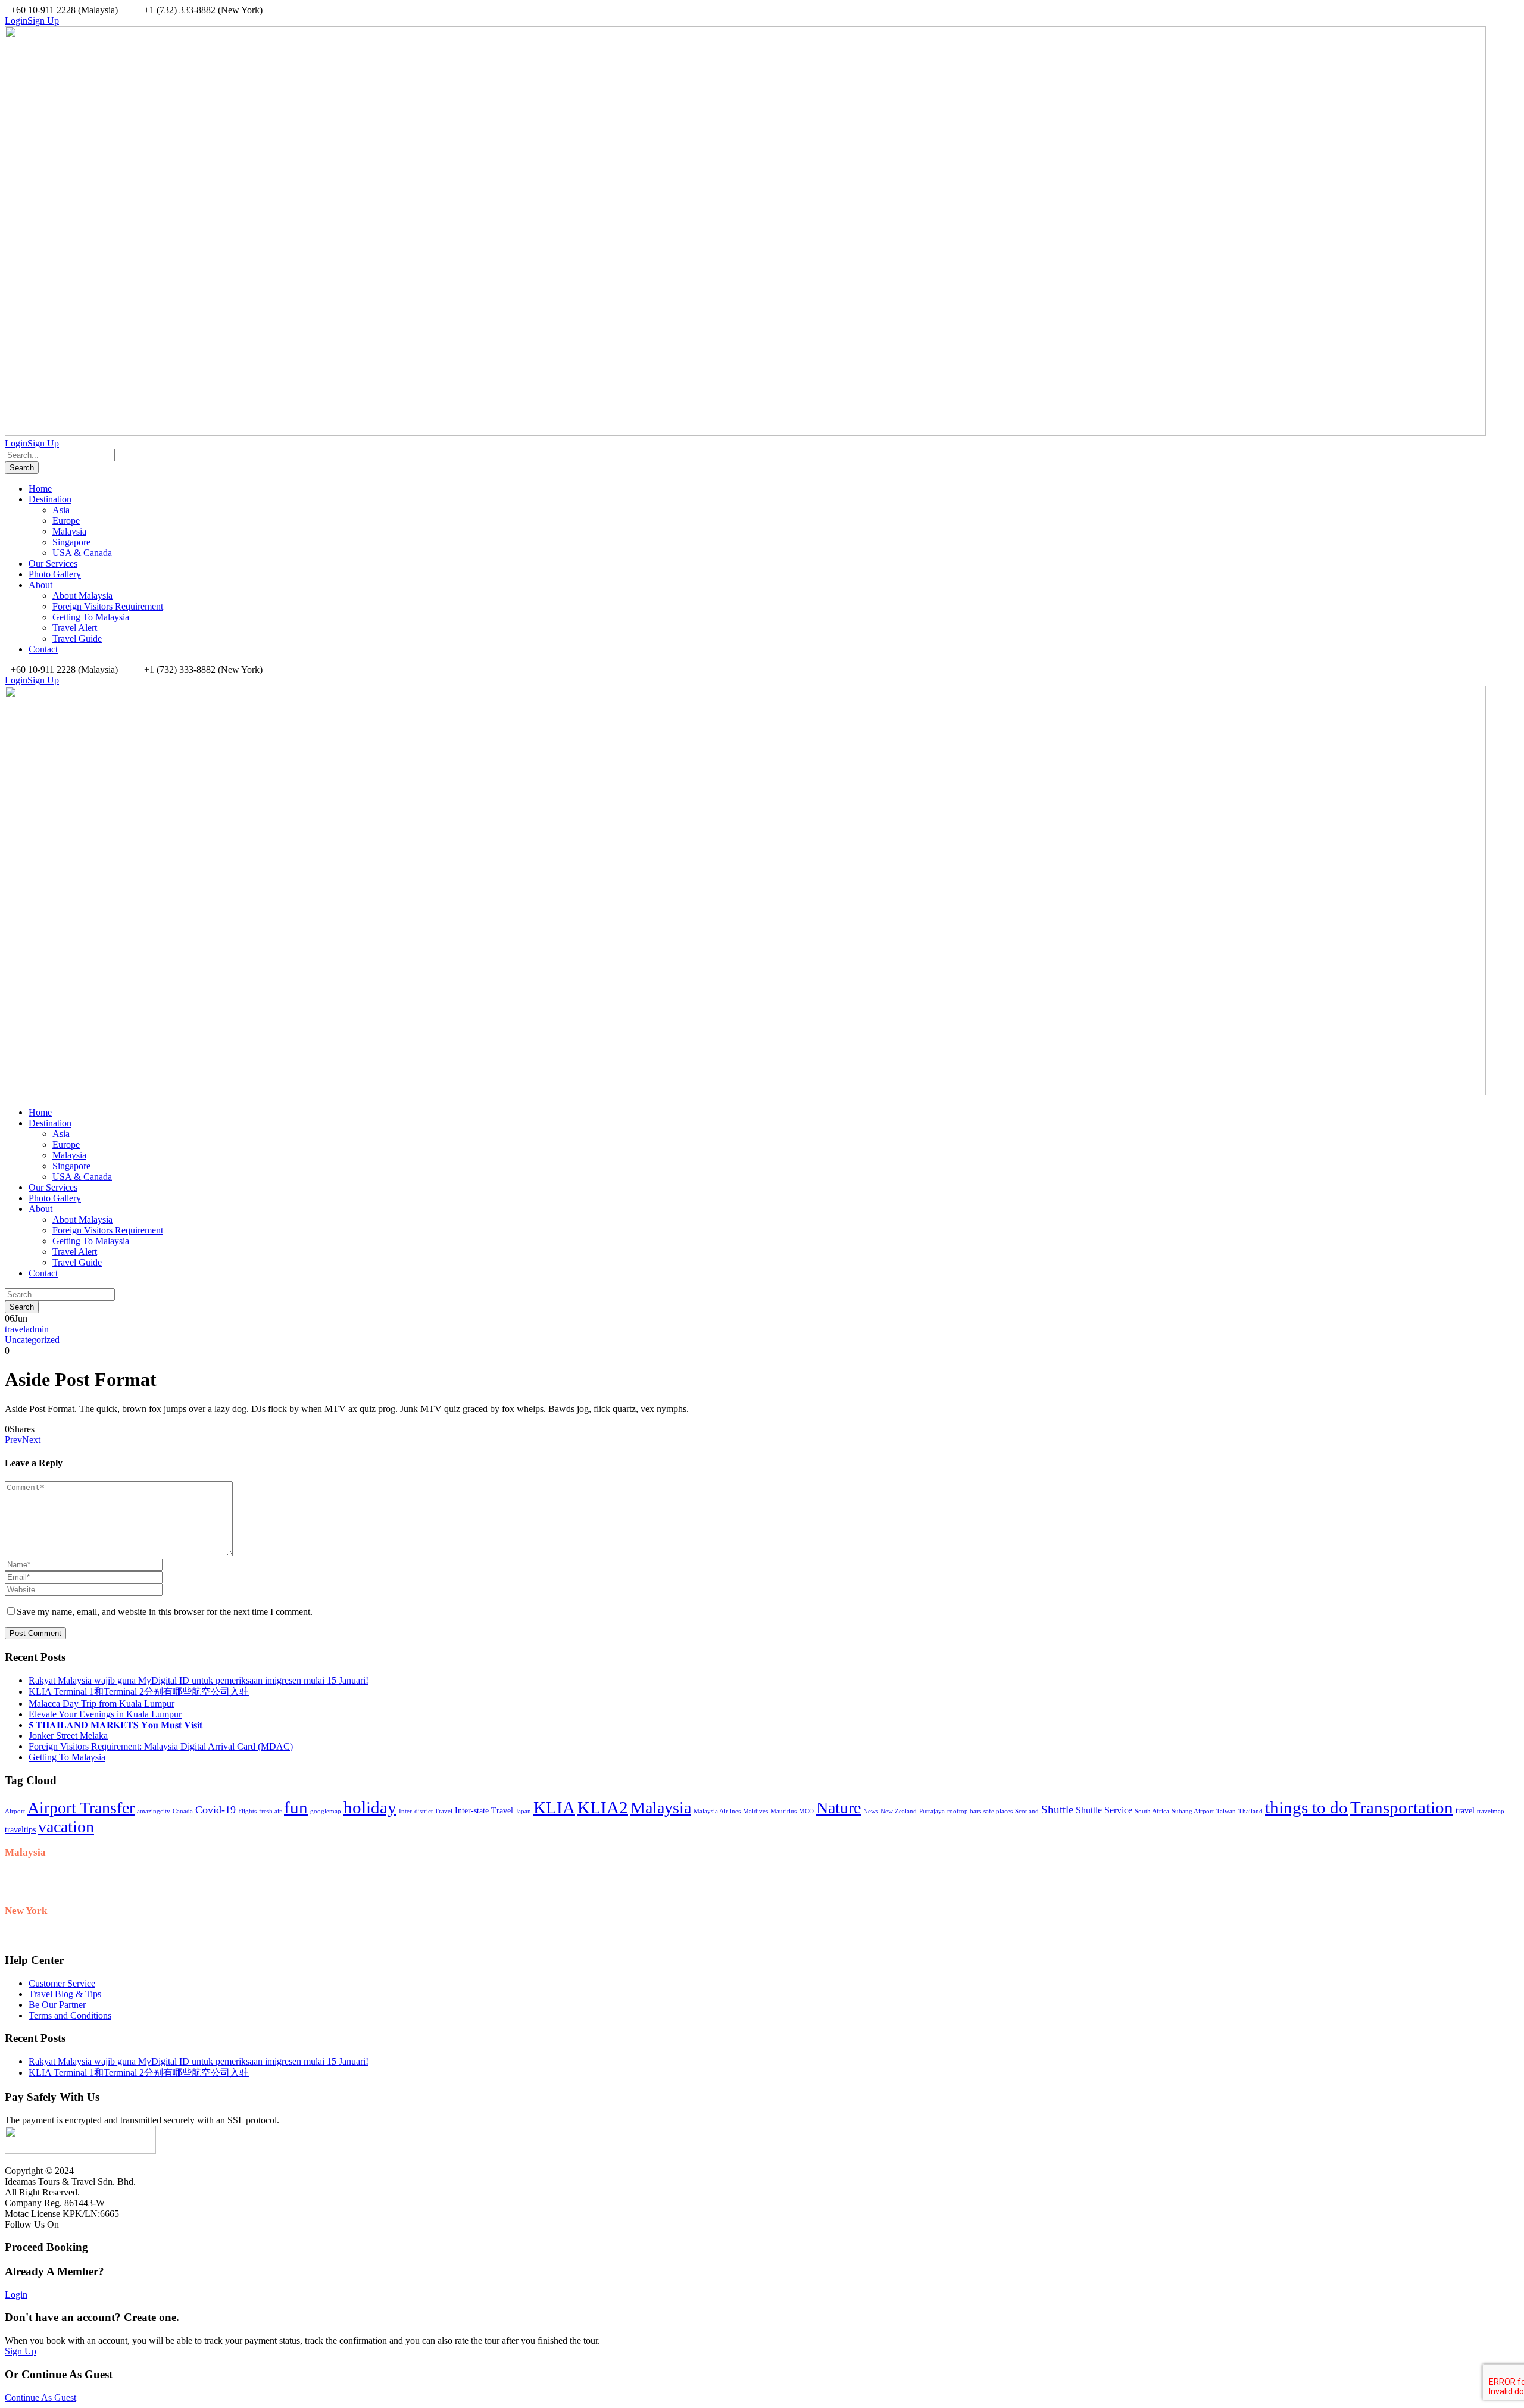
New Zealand (899, 1811)
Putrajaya (932, 1811)
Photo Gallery (55, 574)
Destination (50, 499)
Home (40, 488)
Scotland (1027, 1811)
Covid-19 (216, 1810)
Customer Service (62, 1983)
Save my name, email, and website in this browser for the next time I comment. (165, 1612)
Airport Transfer (81, 1808)
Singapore (71, 542)
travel (1465, 1811)
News (871, 1811)
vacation (66, 1827)
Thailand (1250, 1811)
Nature (838, 1808)
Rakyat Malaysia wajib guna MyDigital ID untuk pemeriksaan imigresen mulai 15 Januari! (199, 1680)
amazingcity (154, 1811)
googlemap (326, 1811)
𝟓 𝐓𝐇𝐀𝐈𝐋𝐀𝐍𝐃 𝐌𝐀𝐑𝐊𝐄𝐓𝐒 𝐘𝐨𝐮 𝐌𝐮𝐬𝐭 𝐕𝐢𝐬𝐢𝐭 (115, 1725)
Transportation (1402, 1807)
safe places (998, 1811)
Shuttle (1057, 1809)
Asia (61, 510)
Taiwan (1226, 1811)
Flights (247, 1811)
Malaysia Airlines (717, 1811)
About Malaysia (82, 596)
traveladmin (27, 1329)
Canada (183, 1811)
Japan (523, 1811)
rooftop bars (964, 1811)
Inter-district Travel (426, 1811)
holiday (370, 1807)
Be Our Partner (57, 2005)
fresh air (270, 1811)
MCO (806, 1811)
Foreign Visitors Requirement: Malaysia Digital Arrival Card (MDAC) (161, 1746)
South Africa (1152, 1811)
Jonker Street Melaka (68, 1736)
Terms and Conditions (70, 2015)
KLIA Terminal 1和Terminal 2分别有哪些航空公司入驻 (139, 1692)
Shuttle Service (1104, 1810)
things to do (1306, 1807)
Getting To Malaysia (91, 617)
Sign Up (21, 2351)
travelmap (1491, 1811)
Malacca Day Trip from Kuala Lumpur (102, 1703)
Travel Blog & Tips (65, 1994)
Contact (43, 649)
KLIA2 (603, 1807)
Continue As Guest (40, 2398)
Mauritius (783, 1811)
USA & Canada (82, 553)
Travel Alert (75, 628)
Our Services (53, 563)
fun (296, 1807)
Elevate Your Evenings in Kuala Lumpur (105, 1714)
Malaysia (69, 531)
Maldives (755, 1811)
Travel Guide (77, 638)
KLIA (554, 1807)
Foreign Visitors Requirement (108, 606)
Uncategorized (32, 1340)
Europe (66, 521)
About (40, 585)
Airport (15, 1811)
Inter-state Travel (484, 1811)
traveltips (20, 1830)
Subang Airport (1193, 1811)
